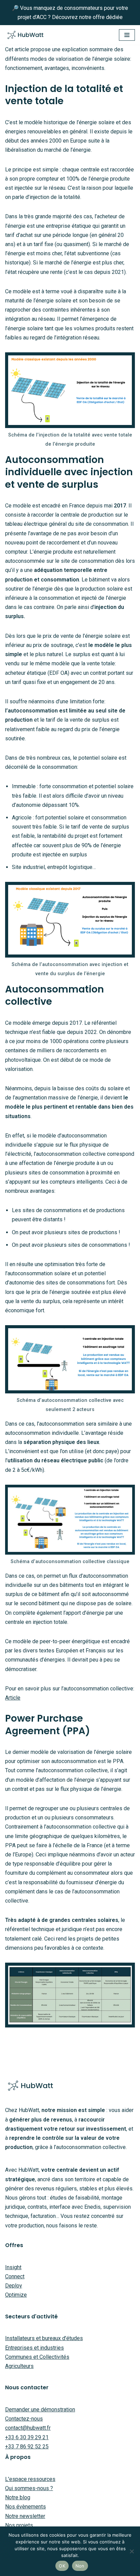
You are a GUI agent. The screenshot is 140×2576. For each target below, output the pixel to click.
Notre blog (18, 2497)
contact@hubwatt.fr (28, 2428)
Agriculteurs (19, 2366)
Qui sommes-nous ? (29, 2488)
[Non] (132, 2551)
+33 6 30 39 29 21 (27, 2437)
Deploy (14, 2286)
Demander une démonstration (40, 2410)
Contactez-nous (24, 2419)
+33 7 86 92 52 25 (27, 2447)
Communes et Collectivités (37, 2357)
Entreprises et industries (34, 2348)
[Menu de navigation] (127, 35)
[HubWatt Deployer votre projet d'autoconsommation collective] (25, 35)
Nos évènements (25, 2507)
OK (62, 2566)
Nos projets (19, 2525)
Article (13, 1698)
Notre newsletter (25, 2516)
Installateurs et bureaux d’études (44, 2338)
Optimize (16, 2295)
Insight (13, 2267)
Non (80, 2566)
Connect (15, 2276)
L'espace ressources (30, 2479)
